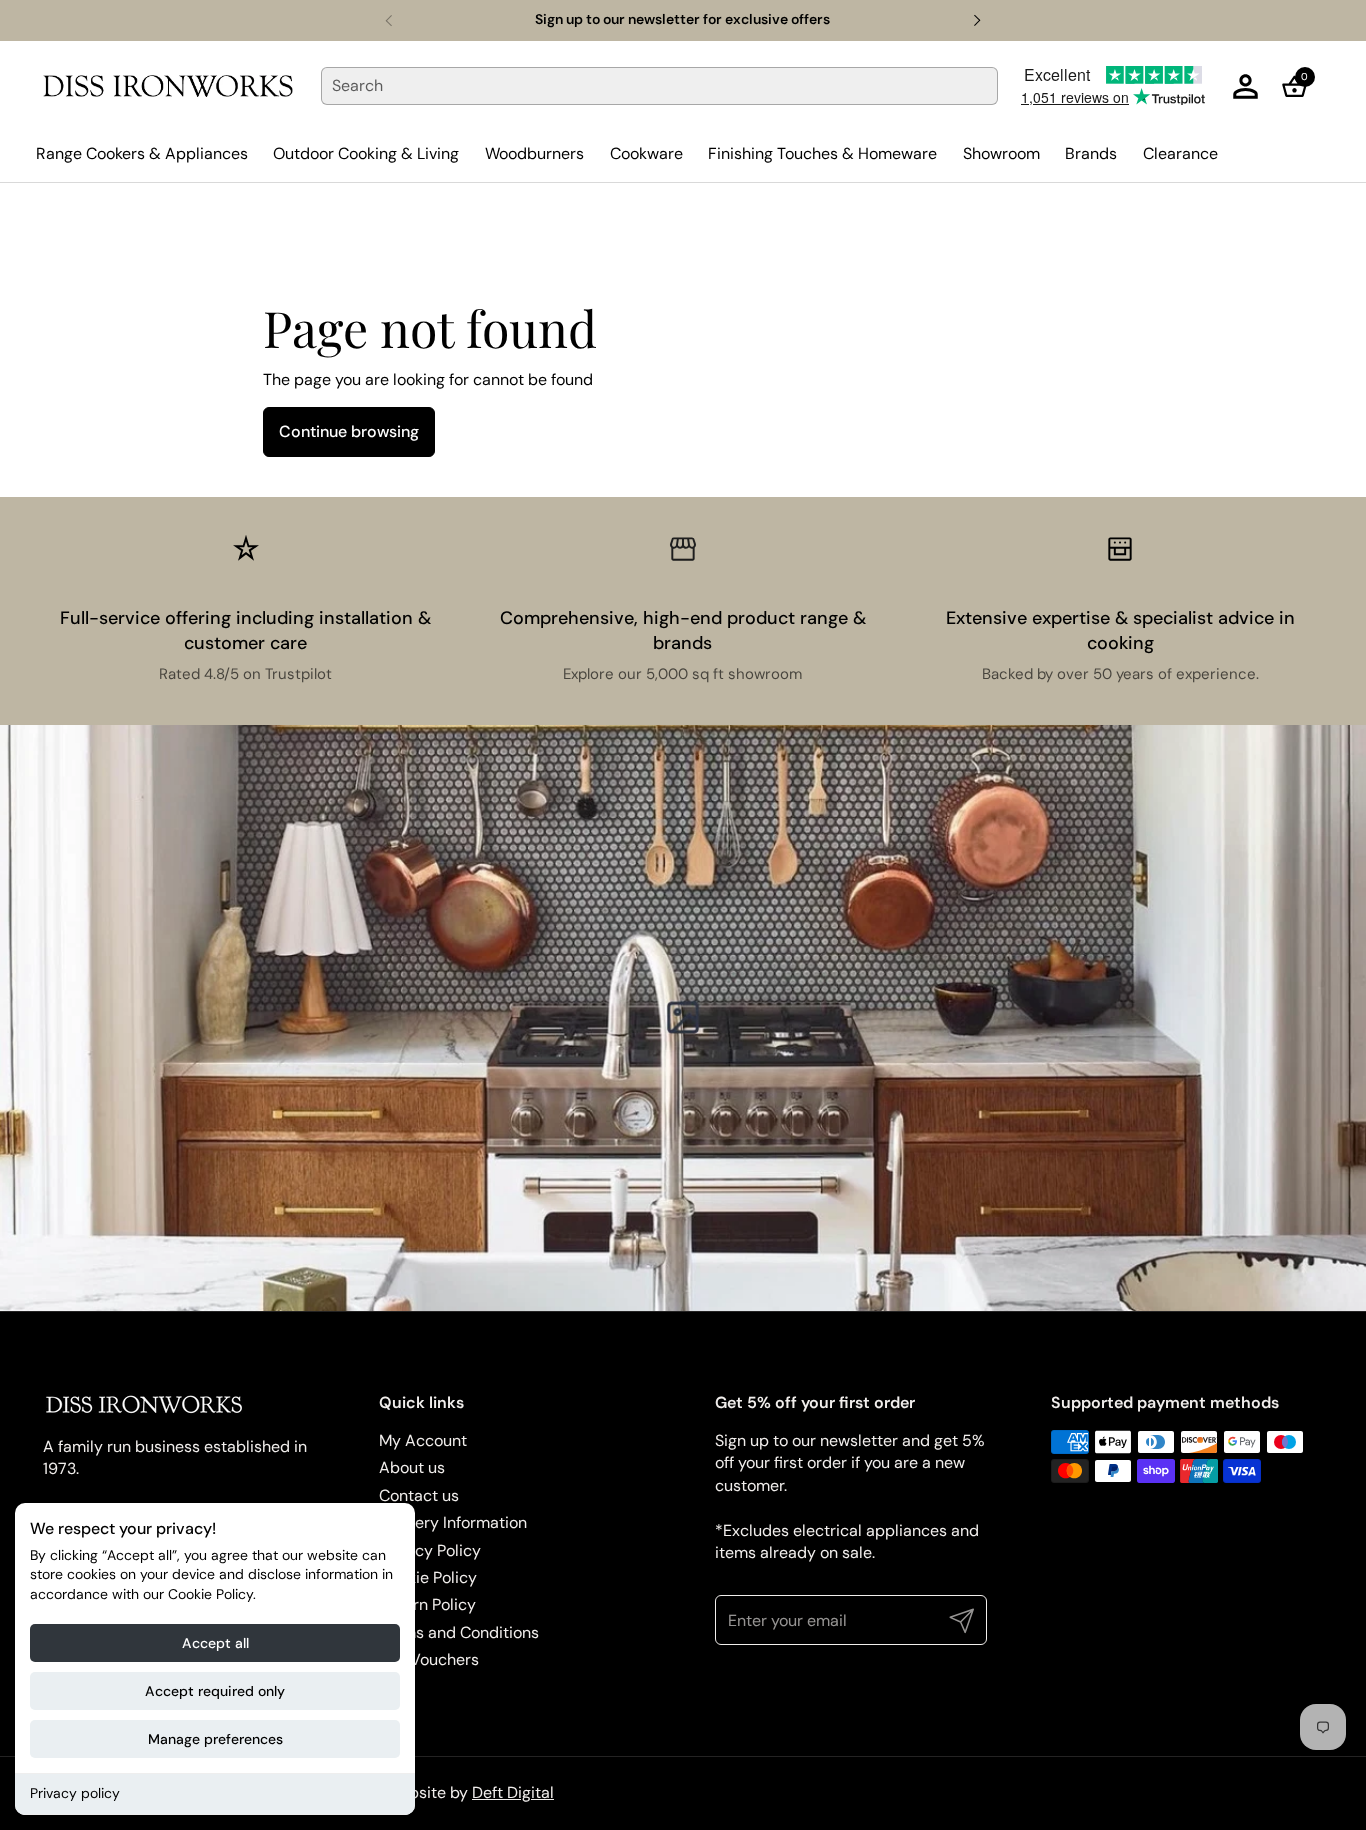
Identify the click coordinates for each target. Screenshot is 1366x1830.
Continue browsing (349, 431)
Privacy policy (75, 1793)
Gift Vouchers (429, 1659)
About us (412, 1467)
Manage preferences (215, 1739)
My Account (423, 1440)
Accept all (215, 1643)
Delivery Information (453, 1522)
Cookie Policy (428, 1577)
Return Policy (427, 1604)
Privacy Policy (430, 1550)
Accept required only (215, 1691)
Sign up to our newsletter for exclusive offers (682, 19)
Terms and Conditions (459, 1632)
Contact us (419, 1495)
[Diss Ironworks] (168, 86)
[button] (1300, 86)
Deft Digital (513, 1792)
